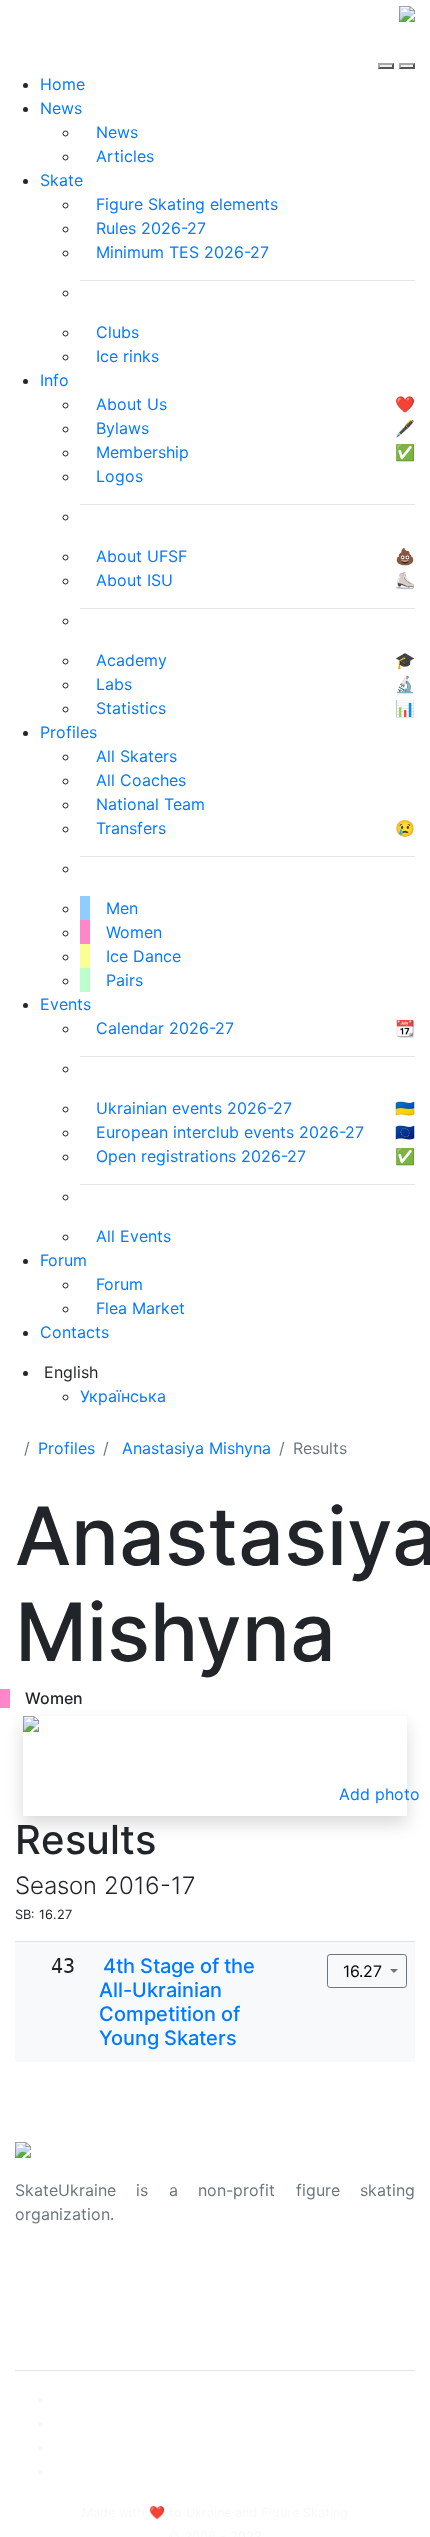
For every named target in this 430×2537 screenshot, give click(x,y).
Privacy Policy (68, 2302)
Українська (123, 1396)
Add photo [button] (379, 1794)
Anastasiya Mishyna (196, 1448)
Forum (63, 1260)
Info (54, 380)
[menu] (388, 48)
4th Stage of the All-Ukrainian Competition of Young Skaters (177, 2002)
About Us (50, 2278)
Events (65, 1004)
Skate (61, 180)
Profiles (68, 732)
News (61, 108)
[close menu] (407, 48)
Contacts (74, 1332)
